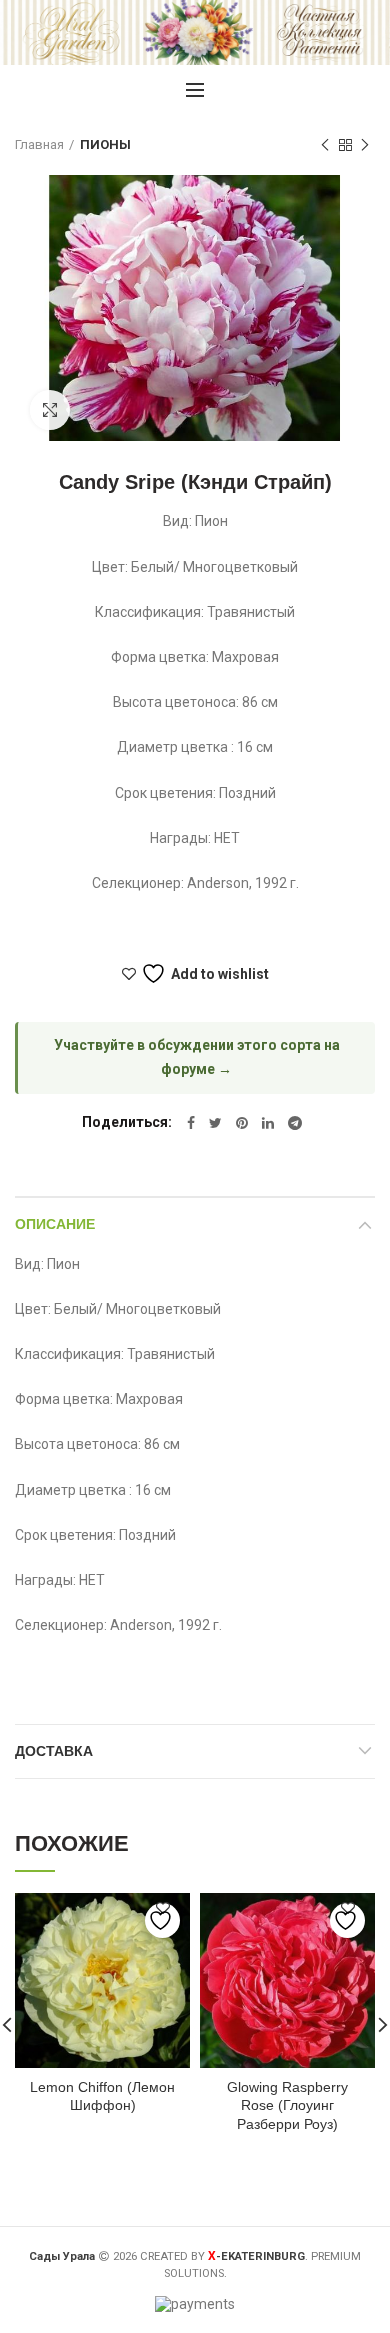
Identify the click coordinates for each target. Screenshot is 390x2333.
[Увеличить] (50, 410)
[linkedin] (268, 1123)
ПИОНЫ (105, 144)
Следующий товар (365, 145)
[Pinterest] (242, 1123)
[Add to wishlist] (162, 1920)
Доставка (54, 1751)
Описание (55, 1224)
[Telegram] (295, 1123)
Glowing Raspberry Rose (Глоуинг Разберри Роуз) (287, 2105)
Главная (39, 144)
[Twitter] (215, 1123)
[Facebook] (191, 1123)
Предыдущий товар (325, 145)
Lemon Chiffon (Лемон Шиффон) (102, 2096)
